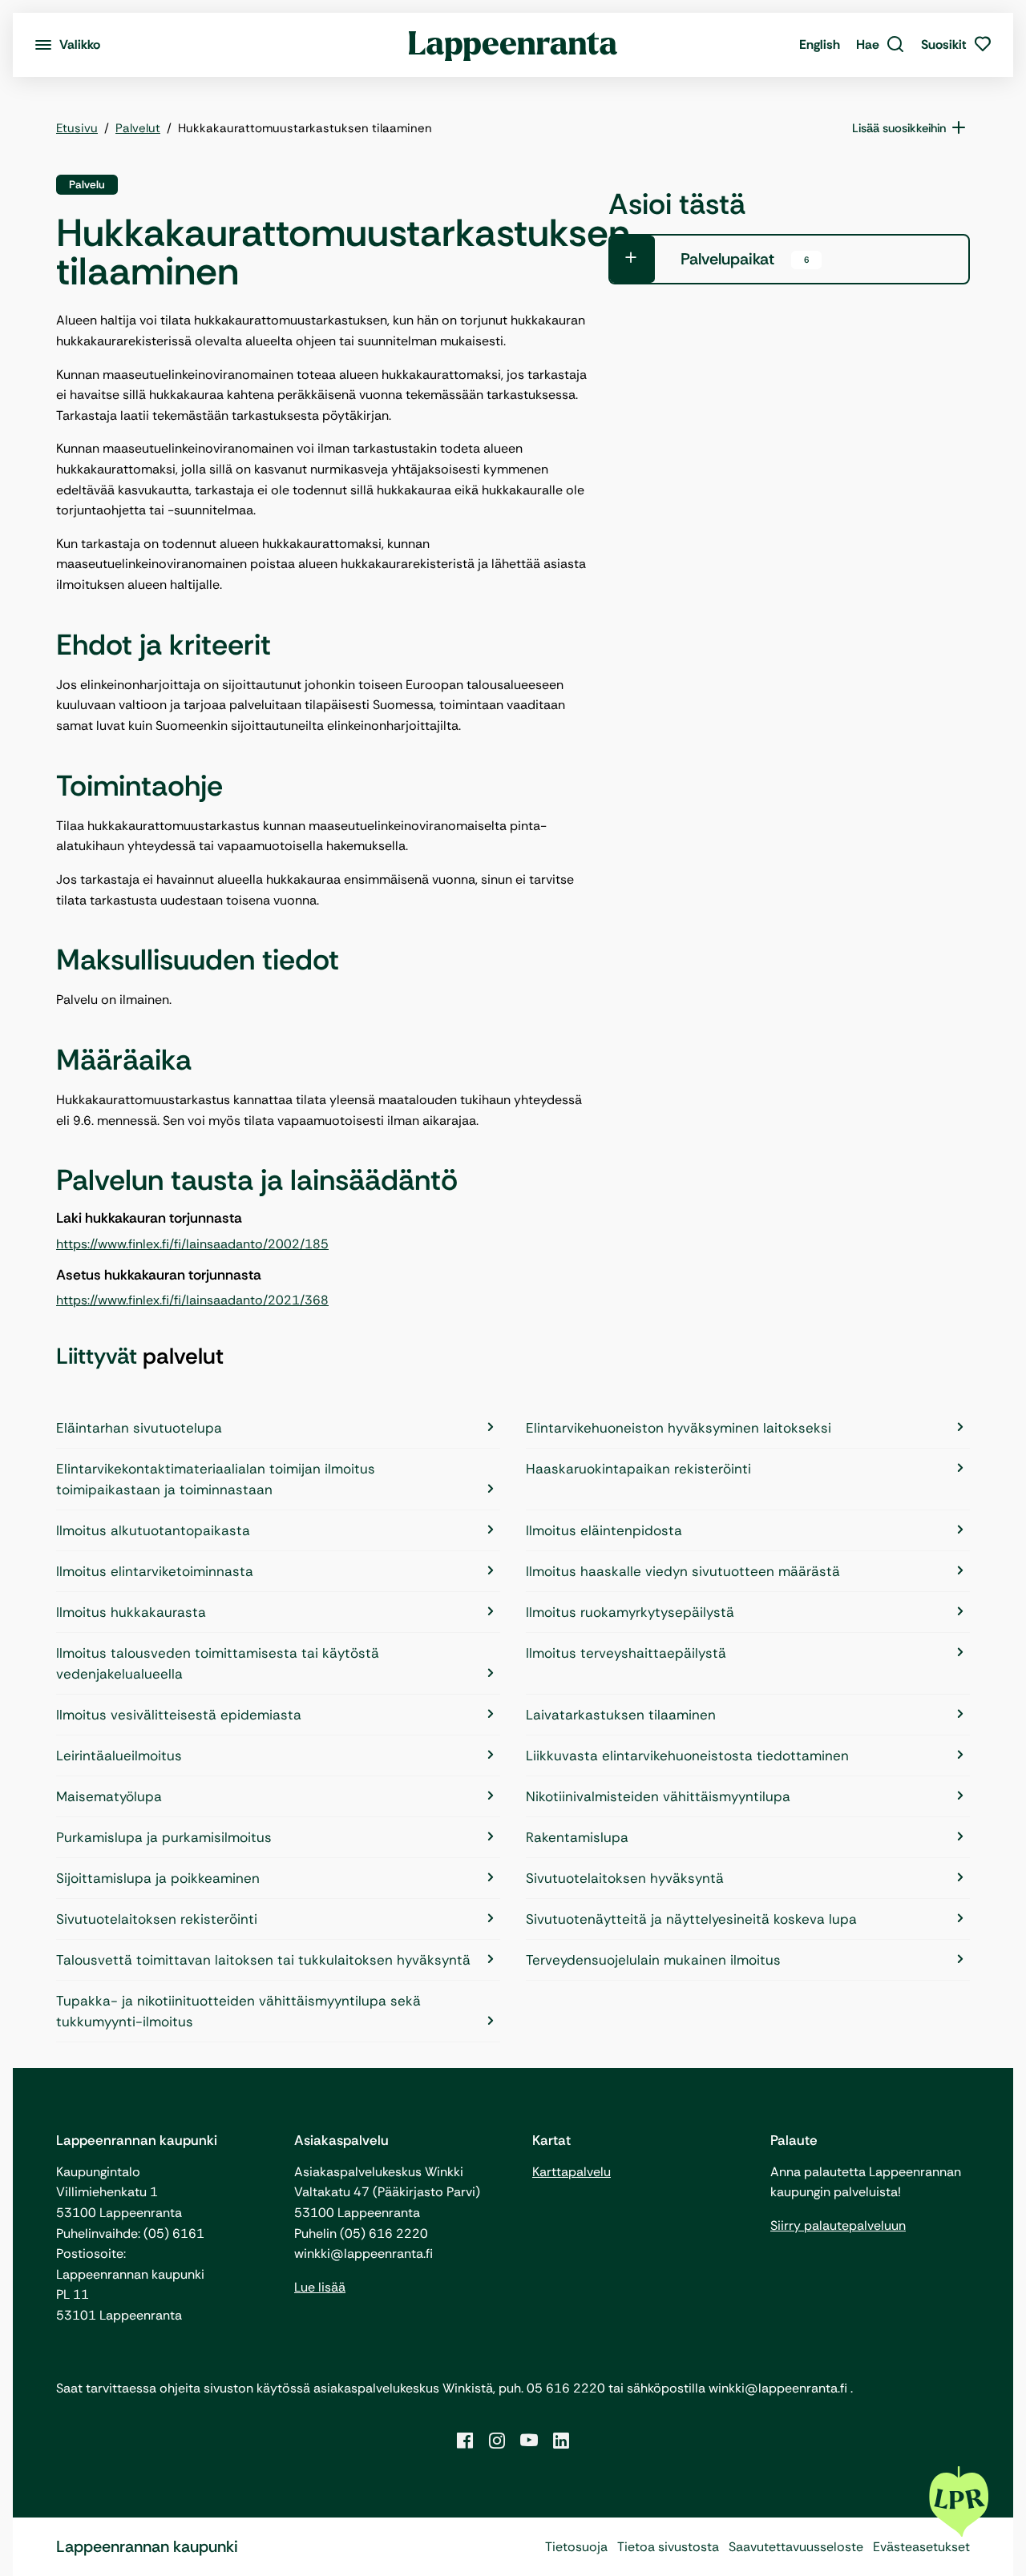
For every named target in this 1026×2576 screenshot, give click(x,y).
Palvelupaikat (745, 259)
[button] (881, 45)
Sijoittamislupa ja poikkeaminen (158, 1878)
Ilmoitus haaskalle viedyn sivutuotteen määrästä (683, 1571)
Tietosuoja (576, 2547)
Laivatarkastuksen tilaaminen (621, 1715)
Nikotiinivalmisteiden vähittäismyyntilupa (658, 1796)
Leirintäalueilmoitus (119, 1756)
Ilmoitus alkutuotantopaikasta (153, 1530)
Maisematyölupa (109, 1796)
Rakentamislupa (577, 1837)
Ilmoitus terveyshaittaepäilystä (626, 1653)
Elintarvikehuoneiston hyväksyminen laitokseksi (679, 1428)
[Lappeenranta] (513, 45)
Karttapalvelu (572, 2172)
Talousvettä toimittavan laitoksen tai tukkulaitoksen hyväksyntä (263, 1960)
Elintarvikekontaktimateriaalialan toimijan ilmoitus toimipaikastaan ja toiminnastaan (216, 1479)
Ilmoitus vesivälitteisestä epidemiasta (179, 1715)
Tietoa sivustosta (668, 2547)
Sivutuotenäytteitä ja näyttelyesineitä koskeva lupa (691, 1919)
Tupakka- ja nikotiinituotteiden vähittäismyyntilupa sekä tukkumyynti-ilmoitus (238, 2011)
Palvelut (138, 128)
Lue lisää (320, 2287)
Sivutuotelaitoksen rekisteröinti (157, 1919)
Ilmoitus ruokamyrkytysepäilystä (630, 1612)
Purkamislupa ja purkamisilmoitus (164, 1837)
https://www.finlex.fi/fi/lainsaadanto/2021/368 (192, 1300)
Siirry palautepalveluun (838, 2225)
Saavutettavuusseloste (796, 2547)
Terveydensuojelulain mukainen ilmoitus (653, 1960)
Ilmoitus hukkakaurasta (131, 1612)
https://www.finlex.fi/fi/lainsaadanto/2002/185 (192, 1244)
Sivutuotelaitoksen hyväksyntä (625, 1878)
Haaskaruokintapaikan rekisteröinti (638, 1469)
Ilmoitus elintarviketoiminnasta (155, 1571)
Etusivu (77, 128)
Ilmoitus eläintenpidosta (604, 1530)
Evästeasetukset (921, 2547)
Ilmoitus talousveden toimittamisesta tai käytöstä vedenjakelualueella (218, 1663)
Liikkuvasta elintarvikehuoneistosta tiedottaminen (687, 1756)
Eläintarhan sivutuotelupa (139, 1428)
